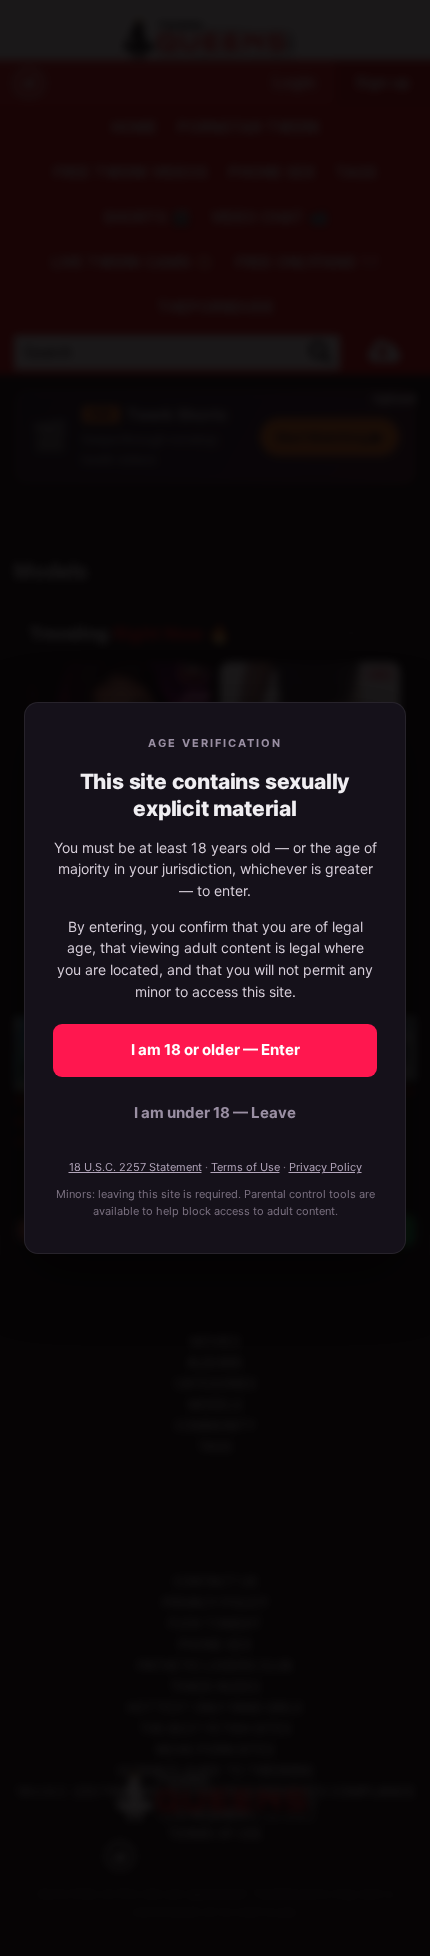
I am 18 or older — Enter (215, 1049)
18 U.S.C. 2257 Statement (135, 1167)
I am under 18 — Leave (215, 1112)
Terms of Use (245, 1167)
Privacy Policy (325, 1167)
